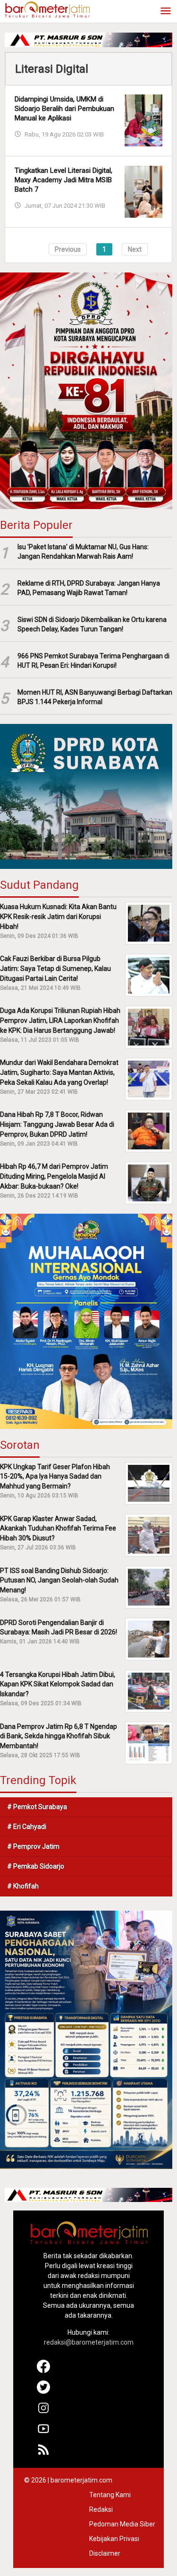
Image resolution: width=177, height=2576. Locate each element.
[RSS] (44, 2454)
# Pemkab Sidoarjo (36, 1866)
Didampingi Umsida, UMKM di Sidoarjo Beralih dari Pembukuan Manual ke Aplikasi (64, 109)
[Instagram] (44, 2412)
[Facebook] (44, 2371)
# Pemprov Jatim (33, 1846)
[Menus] (166, 12)
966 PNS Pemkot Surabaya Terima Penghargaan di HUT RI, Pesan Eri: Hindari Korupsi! (93, 661)
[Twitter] (44, 2391)
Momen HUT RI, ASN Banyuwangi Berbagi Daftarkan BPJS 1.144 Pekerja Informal (95, 697)
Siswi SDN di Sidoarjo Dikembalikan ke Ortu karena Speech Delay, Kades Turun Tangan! (92, 625)
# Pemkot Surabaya (37, 1807)
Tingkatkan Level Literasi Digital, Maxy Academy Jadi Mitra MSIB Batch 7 (63, 180)
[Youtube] (44, 2433)
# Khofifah (23, 1886)
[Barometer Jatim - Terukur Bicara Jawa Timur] (47, 9)
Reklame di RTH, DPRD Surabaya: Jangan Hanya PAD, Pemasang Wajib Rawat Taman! (89, 588)
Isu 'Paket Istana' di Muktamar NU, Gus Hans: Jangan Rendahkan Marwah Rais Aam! (83, 552)
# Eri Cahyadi (27, 1827)
